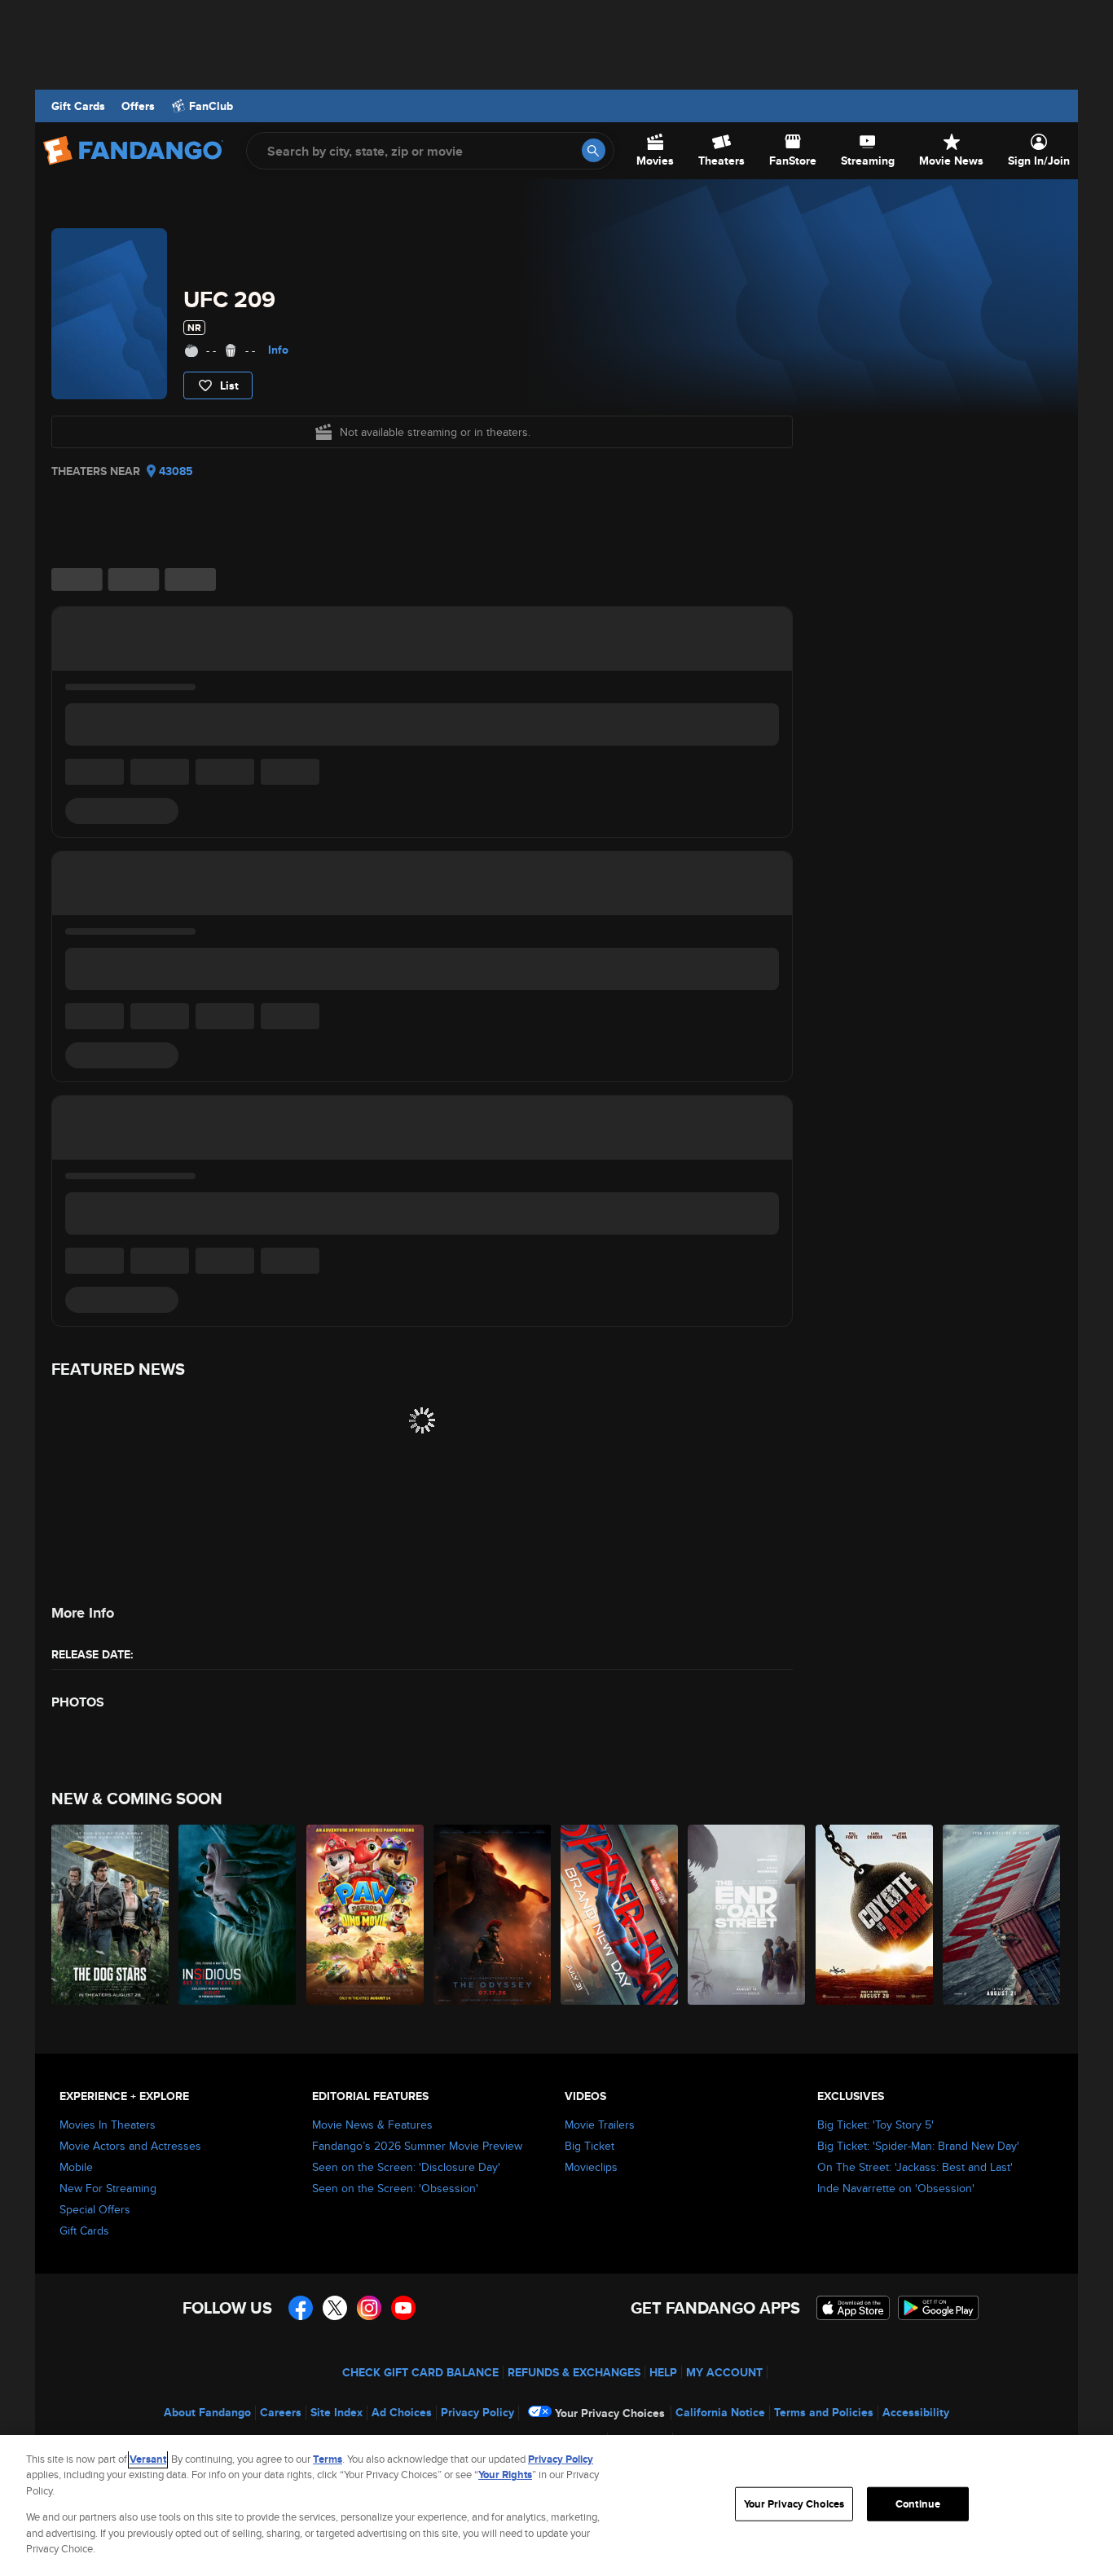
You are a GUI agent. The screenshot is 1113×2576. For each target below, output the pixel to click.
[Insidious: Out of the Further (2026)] (238, 1915)
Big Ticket (589, 2146)
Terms (328, 2459)
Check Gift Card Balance (420, 2372)
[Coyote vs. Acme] (875, 1915)
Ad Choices (402, 2412)
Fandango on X (335, 2308)
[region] (556, 2506)
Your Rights (505, 2475)
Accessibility (916, 2412)
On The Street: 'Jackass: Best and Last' (915, 2167)
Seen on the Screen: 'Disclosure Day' (406, 2167)
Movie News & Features (372, 2125)
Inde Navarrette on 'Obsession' (896, 2188)
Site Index (337, 2412)
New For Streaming (108, 2188)
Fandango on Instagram (369, 2308)
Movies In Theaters (108, 2125)
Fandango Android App (939, 2308)
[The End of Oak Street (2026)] (747, 1915)
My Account (724, 2372)
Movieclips (591, 2167)
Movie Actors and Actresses (130, 2146)
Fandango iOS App (853, 2308)
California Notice (720, 2412)
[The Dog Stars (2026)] (111, 1915)
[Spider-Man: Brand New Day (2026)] (620, 1915)
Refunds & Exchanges (574, 2372)
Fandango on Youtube (403, 2308)
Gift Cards (78, 106)
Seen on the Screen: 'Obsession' (395, 2188)
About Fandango (207, 2412)
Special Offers (95, 2209)
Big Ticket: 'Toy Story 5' (875, 2125)
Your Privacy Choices (610, 2413)
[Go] (594, 150)
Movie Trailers (600, 2125)
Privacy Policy (477, 2412)
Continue (918, 2504)
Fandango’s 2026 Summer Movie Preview (417, 2146)
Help (663, 2372)
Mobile (76, 2167)
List (229, 385)
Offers (138, 106)
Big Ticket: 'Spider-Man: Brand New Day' (918, 2146)
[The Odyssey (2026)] (493, 1915)
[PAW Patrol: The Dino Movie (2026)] (366, 1915)
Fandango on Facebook (301, 2308)
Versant (148, 2459)
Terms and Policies (824, 2412)
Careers (281, 2412)
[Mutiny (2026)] (1002, 1915)
